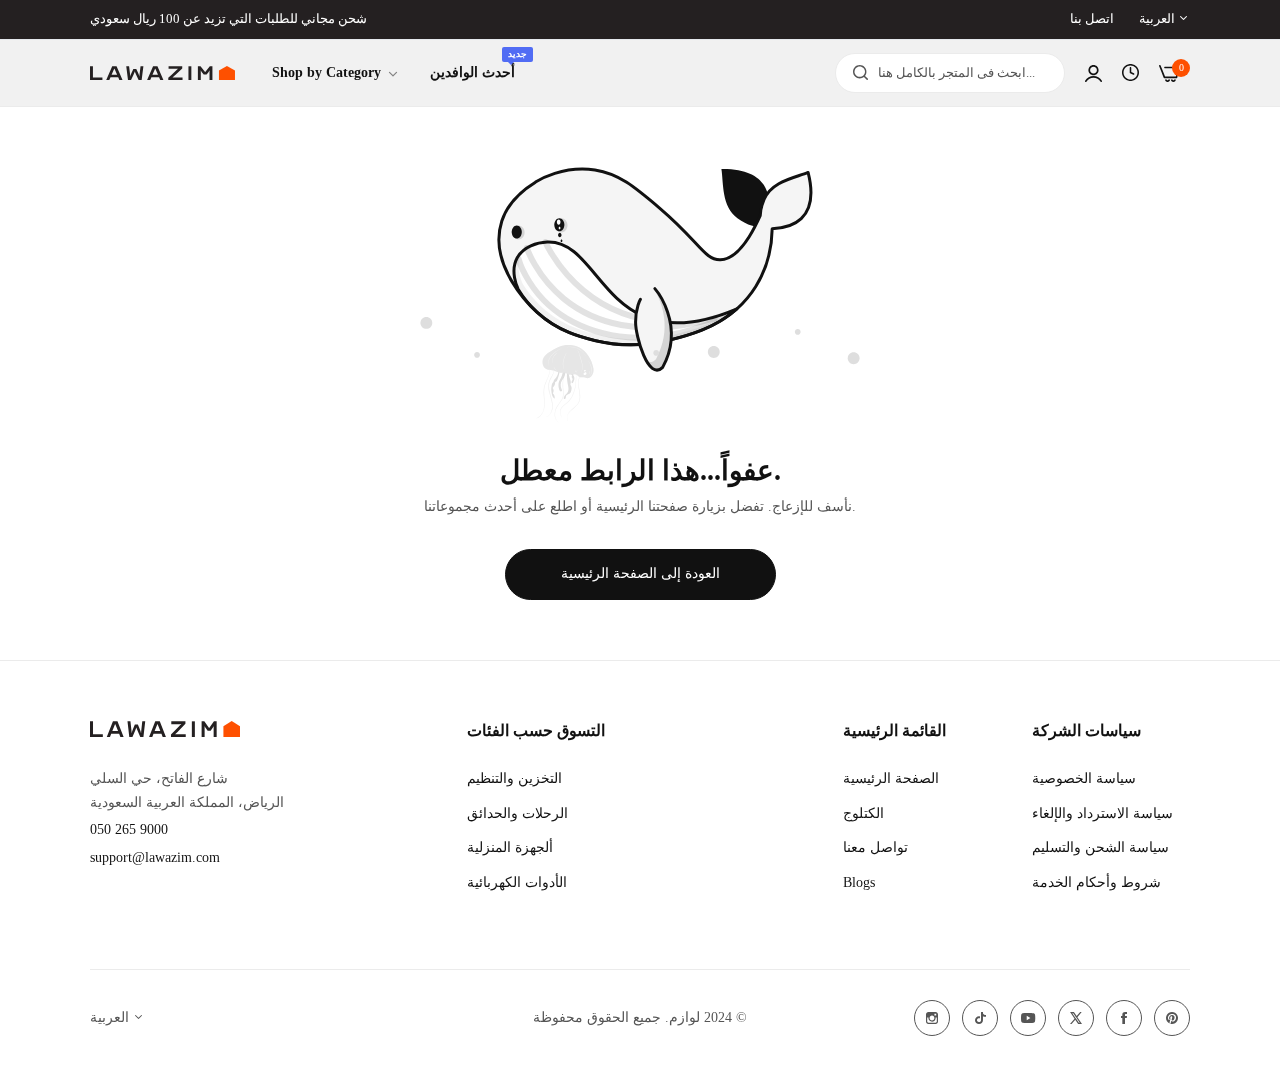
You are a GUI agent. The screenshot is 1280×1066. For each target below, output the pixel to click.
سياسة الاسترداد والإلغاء (1102, 813)
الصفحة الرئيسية (891, 778)
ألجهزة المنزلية (510, 847)
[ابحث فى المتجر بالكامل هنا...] (855, 73)
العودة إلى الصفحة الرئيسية (640, 573)
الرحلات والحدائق (517, 813)
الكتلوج (863, 813)
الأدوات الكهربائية (517, 882)
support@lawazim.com (155, 857)
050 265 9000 (129, 829)
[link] (336, 73)
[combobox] (950, 73)
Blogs (859, 882)
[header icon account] (1093, 73)
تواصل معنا (875, 847)
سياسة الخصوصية (1084, 778)
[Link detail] (932, 1018)
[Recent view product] (1130, 73)
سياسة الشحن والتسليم (1100, 847)
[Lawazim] (162, 73)
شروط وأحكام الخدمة (1096, 882)
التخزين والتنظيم (514, 778)
